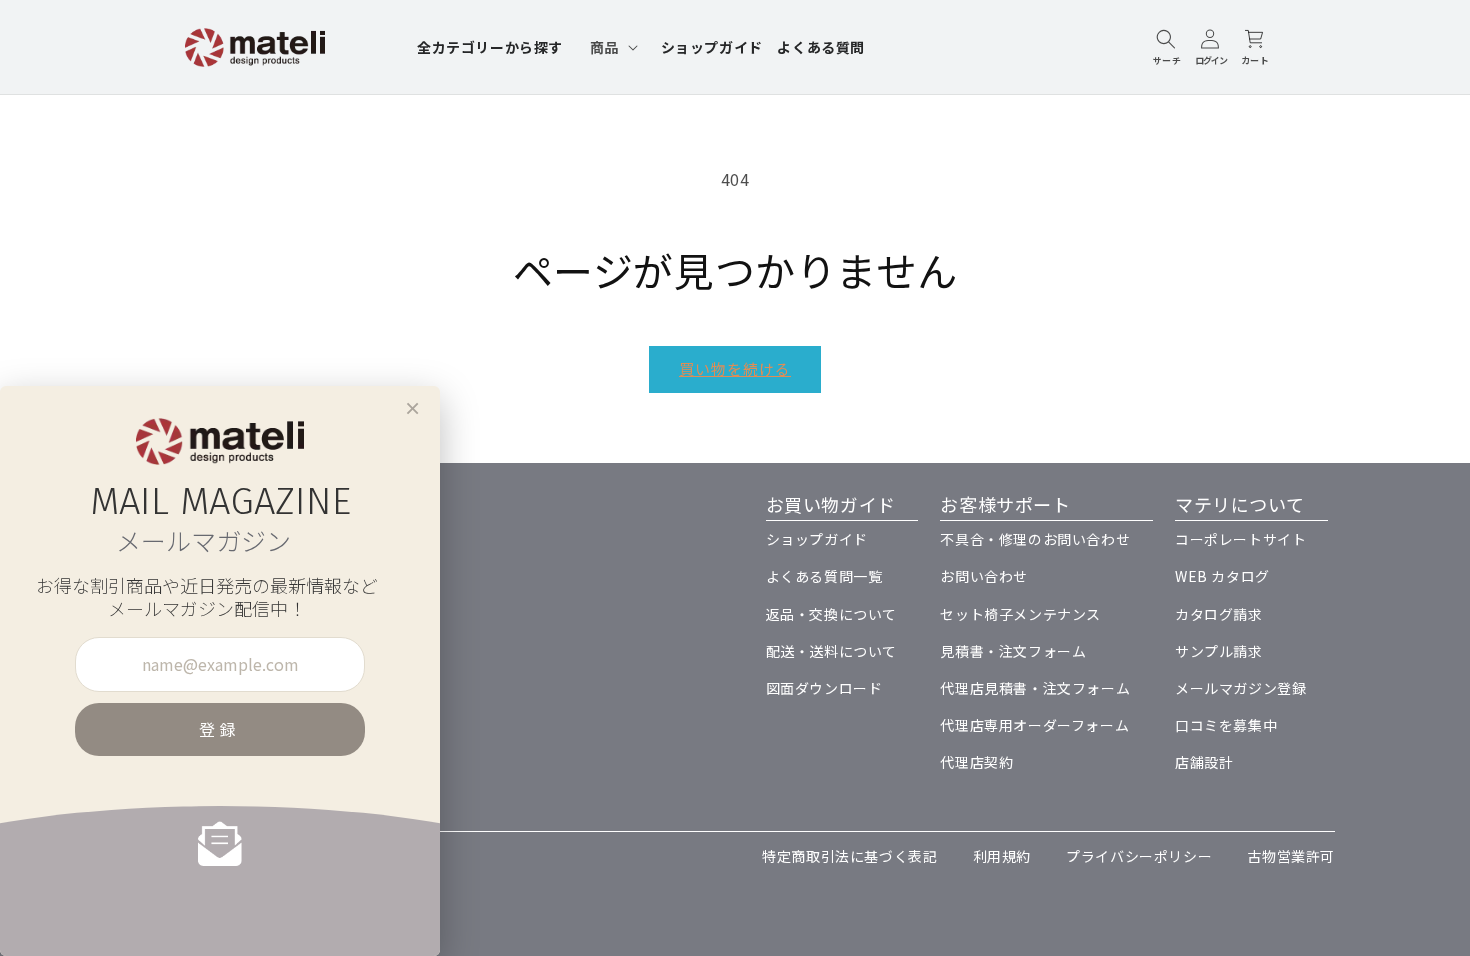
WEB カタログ (1222, 576)
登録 (220, 729)
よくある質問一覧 (824, 576)
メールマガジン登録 (1240, 688)
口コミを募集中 (1226, 725)
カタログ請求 (1219, 614)
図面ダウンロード (824, 688)
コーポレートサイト (1240, 539)
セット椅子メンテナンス (1020, 614)
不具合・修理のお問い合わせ (1035, 539)
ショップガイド (817, 539)
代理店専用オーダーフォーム (1034, 725)
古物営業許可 (1291, 856)
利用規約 (1002, 856)
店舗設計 (1204, 762)
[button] (612, 47)
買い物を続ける (735, 368)
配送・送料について (831, 651)
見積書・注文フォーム (1013, 651)
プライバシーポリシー (1139, 856)
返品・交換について (831, 614)
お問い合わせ (984, 576)
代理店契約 (976, 762)
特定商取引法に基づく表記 (849, 856)
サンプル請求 (1219, 651)
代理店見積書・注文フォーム (1035, 688)
